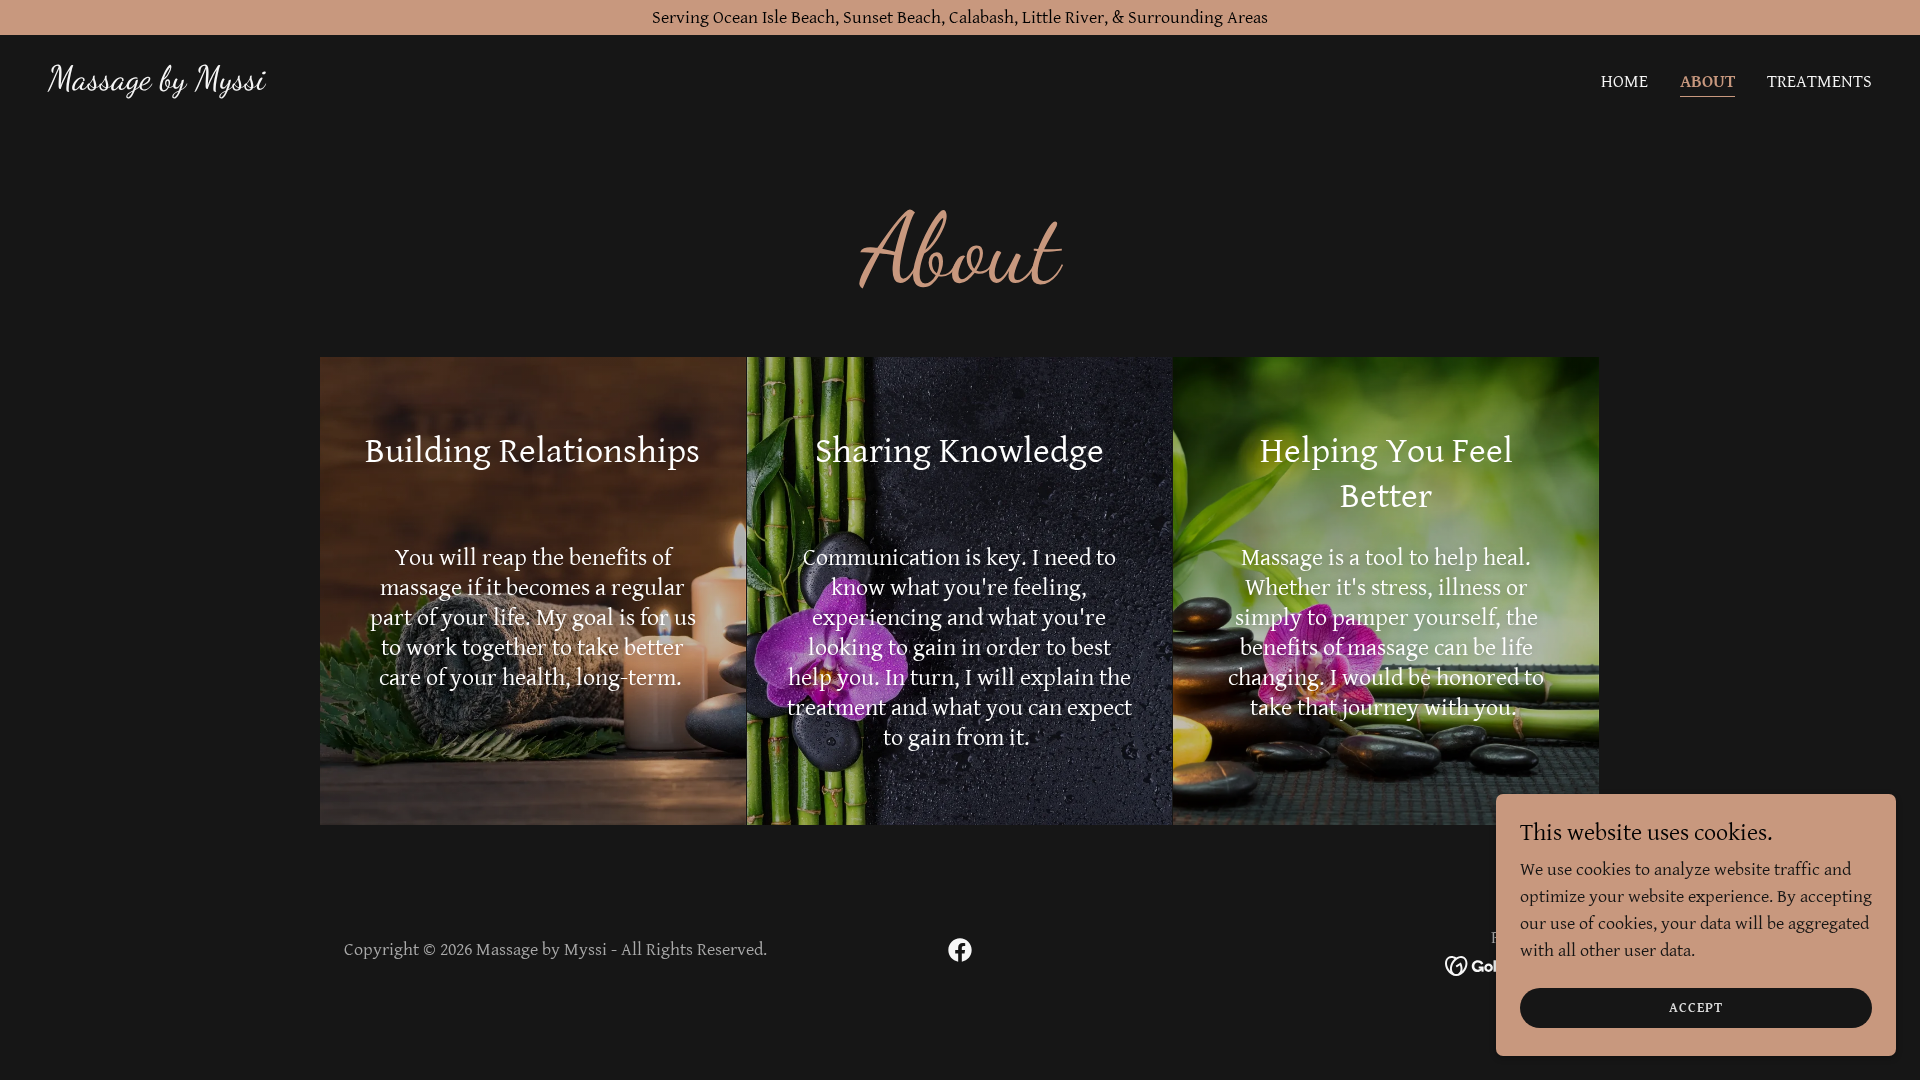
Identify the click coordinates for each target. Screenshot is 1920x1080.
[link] (156, 83)
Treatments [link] (1819, 81)
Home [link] (1624, 81)
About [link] (1707, 81)
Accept (1696, 1008)
